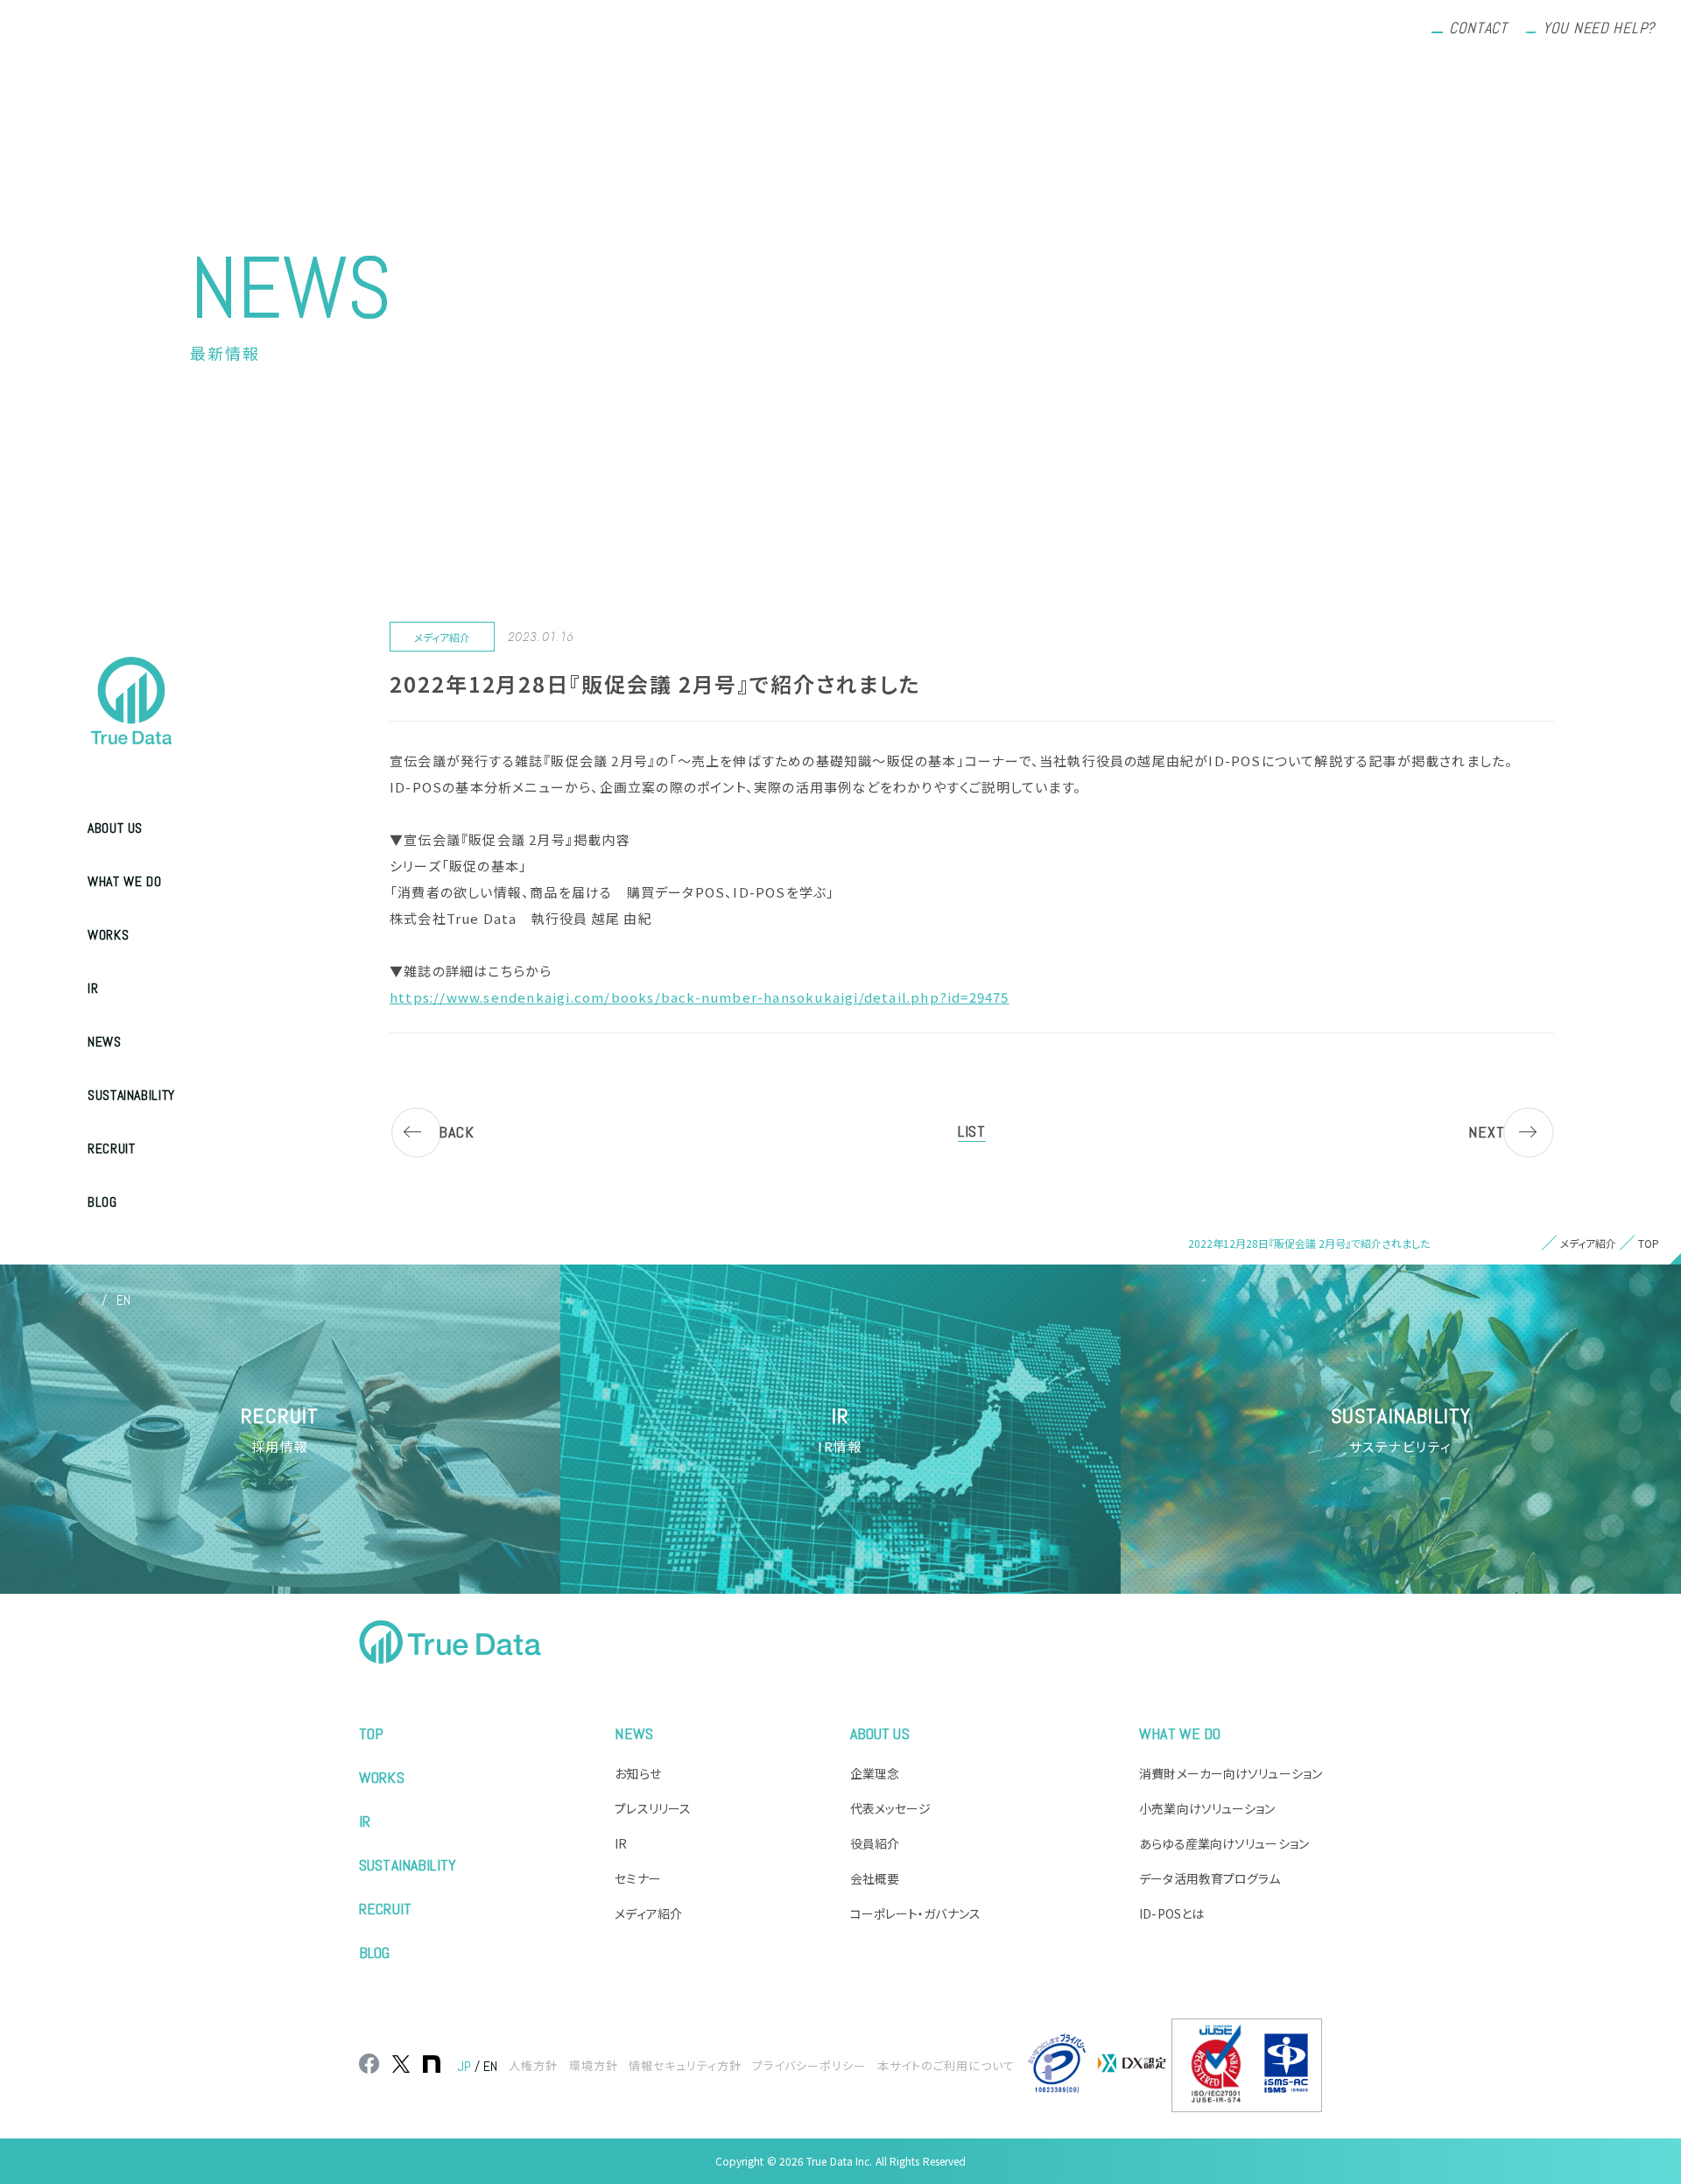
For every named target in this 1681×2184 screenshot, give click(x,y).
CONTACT (1478, 28)
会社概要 (875, 1878)
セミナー (637, 1878)
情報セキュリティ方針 (685, 2065)
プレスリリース (653, 1808)
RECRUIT (111, 1148)
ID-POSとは (1171, 1913)
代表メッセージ (891, 1808)
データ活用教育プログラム (1210, 1878)
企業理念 (875, 1773)
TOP (371, 1733)
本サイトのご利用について (946, 2065)
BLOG (102, 1202)
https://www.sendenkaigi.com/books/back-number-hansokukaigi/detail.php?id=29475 (700, 997)
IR (93, 988)
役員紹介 (875, 1843)
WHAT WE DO (124, 881)
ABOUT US (115, 828)
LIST (972, 1131)
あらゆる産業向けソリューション (1224, 1843)
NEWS (105, 1042)
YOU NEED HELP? (1599, 28)
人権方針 (533, 2065)
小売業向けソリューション (1207, 1808)
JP (85, 1300)
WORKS (108, 935)
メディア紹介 (648, 1913)
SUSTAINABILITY (131, 1095)
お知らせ (637, 1773)
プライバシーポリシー (809, 2065)
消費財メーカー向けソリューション (1231, 1773)
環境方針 (594, 2065)
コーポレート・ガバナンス (915, 1913)
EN (123, 1300)
